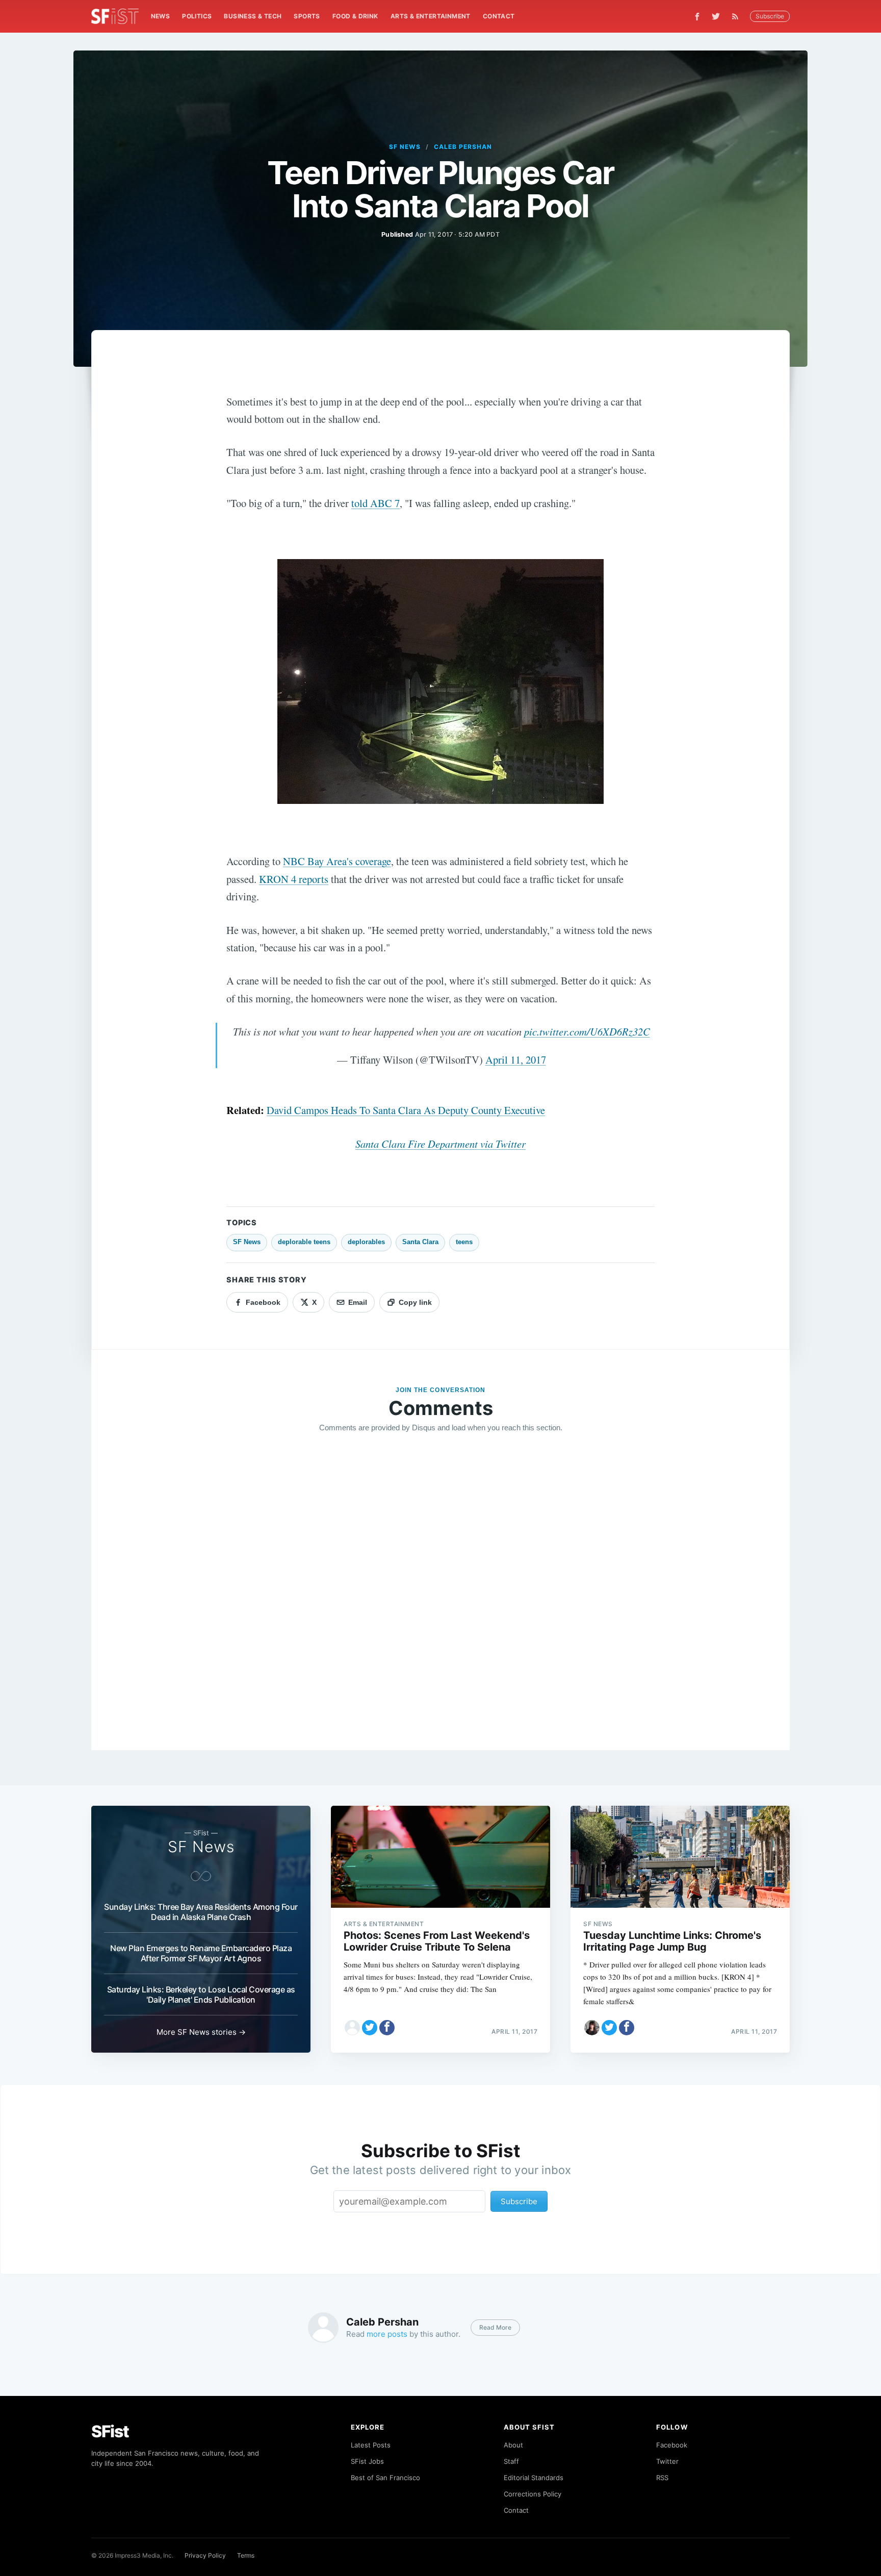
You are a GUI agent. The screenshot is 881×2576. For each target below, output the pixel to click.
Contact (499, 16)
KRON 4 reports (294, 879)
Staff (511, 2461)
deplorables (366, 1242)
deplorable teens (304, 1242)
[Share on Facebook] (387, 2028)
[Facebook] (697, 17)
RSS (662, 2478)
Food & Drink (355, 16)
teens (464, 1242)
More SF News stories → (201, 2032)
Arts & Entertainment (431, 16)
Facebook (672, 2445)
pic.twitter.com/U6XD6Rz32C (587, 1031)
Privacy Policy (205, 2555)
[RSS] (738, 16)
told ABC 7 (375, 503)
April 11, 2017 (516, 1059)
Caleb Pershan (463, 147)
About (513, 2445)
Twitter (667, 2461)
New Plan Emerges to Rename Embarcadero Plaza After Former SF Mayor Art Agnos (201, 1953)
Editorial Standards (534, 2478)
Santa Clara (420, 1242)
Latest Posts (371, 2445)
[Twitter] (716, 16)
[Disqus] (440, 1588)
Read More (495, 2327)
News (161, 16)
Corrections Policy (533, 2494)
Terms (246, 2555)
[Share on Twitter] (370, 2028)
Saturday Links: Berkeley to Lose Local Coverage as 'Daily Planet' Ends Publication (201, 1994)
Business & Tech (253, 16)
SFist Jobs (367, 2461)
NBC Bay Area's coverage (337, 861)
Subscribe (770, 16)
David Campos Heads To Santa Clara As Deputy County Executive (406, 1110)
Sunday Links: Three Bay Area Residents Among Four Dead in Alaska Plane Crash (201, 1912)
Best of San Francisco (385, 2478)
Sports (307, 16)
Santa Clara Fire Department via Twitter (440, 1144)
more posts (387, 2334)
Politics (197, 16)
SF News (405, 147)
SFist (110, 2431)
